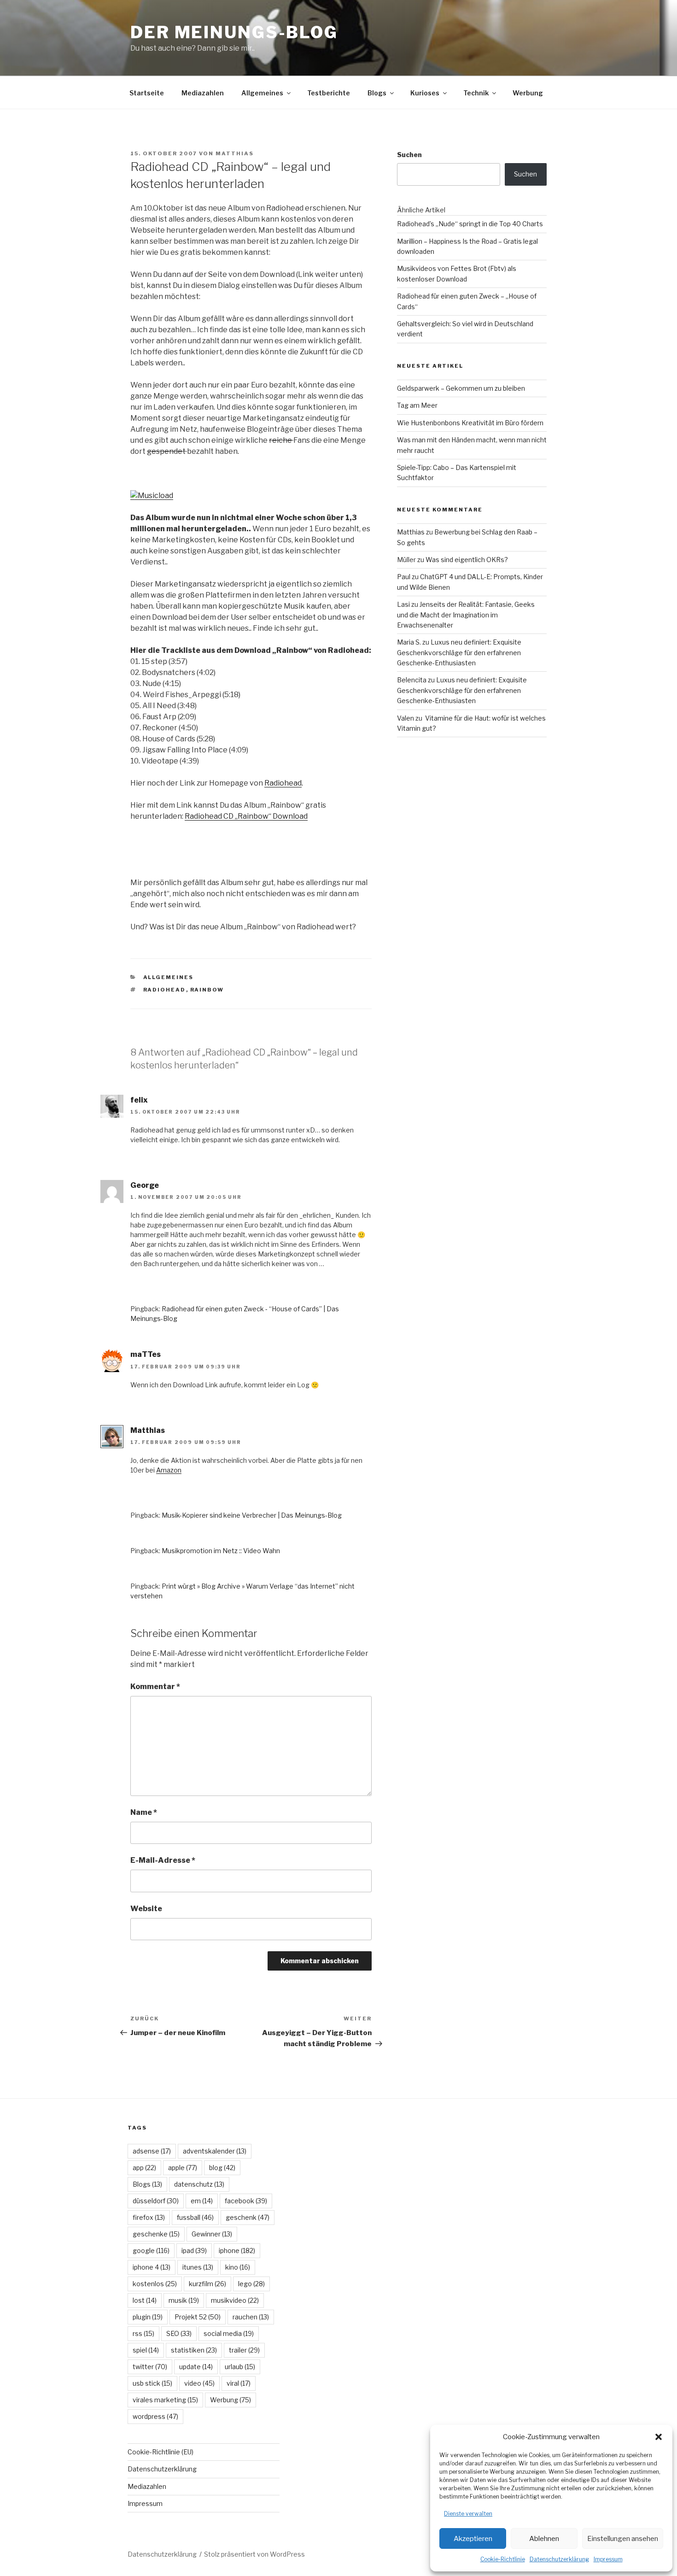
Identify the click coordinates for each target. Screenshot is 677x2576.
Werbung (528, 93)
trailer (244, 2350)
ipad (194, 2250)
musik (184, 2300)
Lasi (403, 604)
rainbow (207, 990)
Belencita (412, 680)
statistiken (194, 2350)
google (151, 2250)
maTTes (146, 1354)
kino (238, 2267)
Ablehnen (544, 2539)
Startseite (147, 93)
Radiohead (283, 783)
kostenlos (155, 2284)
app (144, 2168)
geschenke (156, 2234)
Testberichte (329, 93)
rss (143, 2333)
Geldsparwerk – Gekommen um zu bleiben (461, 388)
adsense (152, 2151)
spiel (146, 2350)
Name (144, 1812)
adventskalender (215, 2151)
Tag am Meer (417, 405)
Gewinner (212, 2234)
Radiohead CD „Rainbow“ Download (246, 816)
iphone (237, 2250)
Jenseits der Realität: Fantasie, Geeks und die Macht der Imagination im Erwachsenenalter (466, 615)
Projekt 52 (198, 2317)
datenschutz (199, 2184)
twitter (150, 2367)
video (199, 2383)
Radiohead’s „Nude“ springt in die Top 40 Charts (470, 224)
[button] (659, 2437)
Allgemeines (262, 93)
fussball (195, 2217)
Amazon (169, 1470)
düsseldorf (156, 2201)
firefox (149, 2217)
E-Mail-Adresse (163, 1860)
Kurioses (425, 93)
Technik (476, 93)
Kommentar (155, 1687)
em (202, 2201)
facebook (246, 2201)
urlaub (240, 2367)
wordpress (155, 2416)
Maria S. (409, 642)
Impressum (608, 2559)
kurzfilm (207, 2284)
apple (183, 2168)
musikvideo (235, 2300)
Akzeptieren (473, 2539)
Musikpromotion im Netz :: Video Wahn (221, 1551)
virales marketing (165, 2400)
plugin (148, 2317)
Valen (406, 718)
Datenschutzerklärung (559, 2559)
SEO (179, 2333)
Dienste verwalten (468, 2514)
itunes (198, 2267)
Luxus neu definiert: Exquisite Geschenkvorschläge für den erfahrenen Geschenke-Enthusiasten (459, 652)
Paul (404, 577)
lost (145, 2300)
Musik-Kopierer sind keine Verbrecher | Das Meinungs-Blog (252, 1515)
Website (146, 1909)
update (196, 2367)
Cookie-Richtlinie (503, 2559)
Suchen (409, 155)
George (145, 1185)
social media (229, 2333)
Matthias (235, 153)
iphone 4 (152, 2267)
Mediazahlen (203, 93)
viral (239, 2383)
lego (251, 2284)
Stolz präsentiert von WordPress (254, 2554)
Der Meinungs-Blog (234, 32)
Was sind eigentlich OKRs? (467, 560)
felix (139, 1100)
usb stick (152, 2383)
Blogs (377, 93)
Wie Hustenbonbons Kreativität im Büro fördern (470, 423)
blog (222, 2168)
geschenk (248, 2217)
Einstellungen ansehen (623, 2539)
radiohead (165, 990)
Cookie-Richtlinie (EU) (160, 2452)
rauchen (251, 2317)
